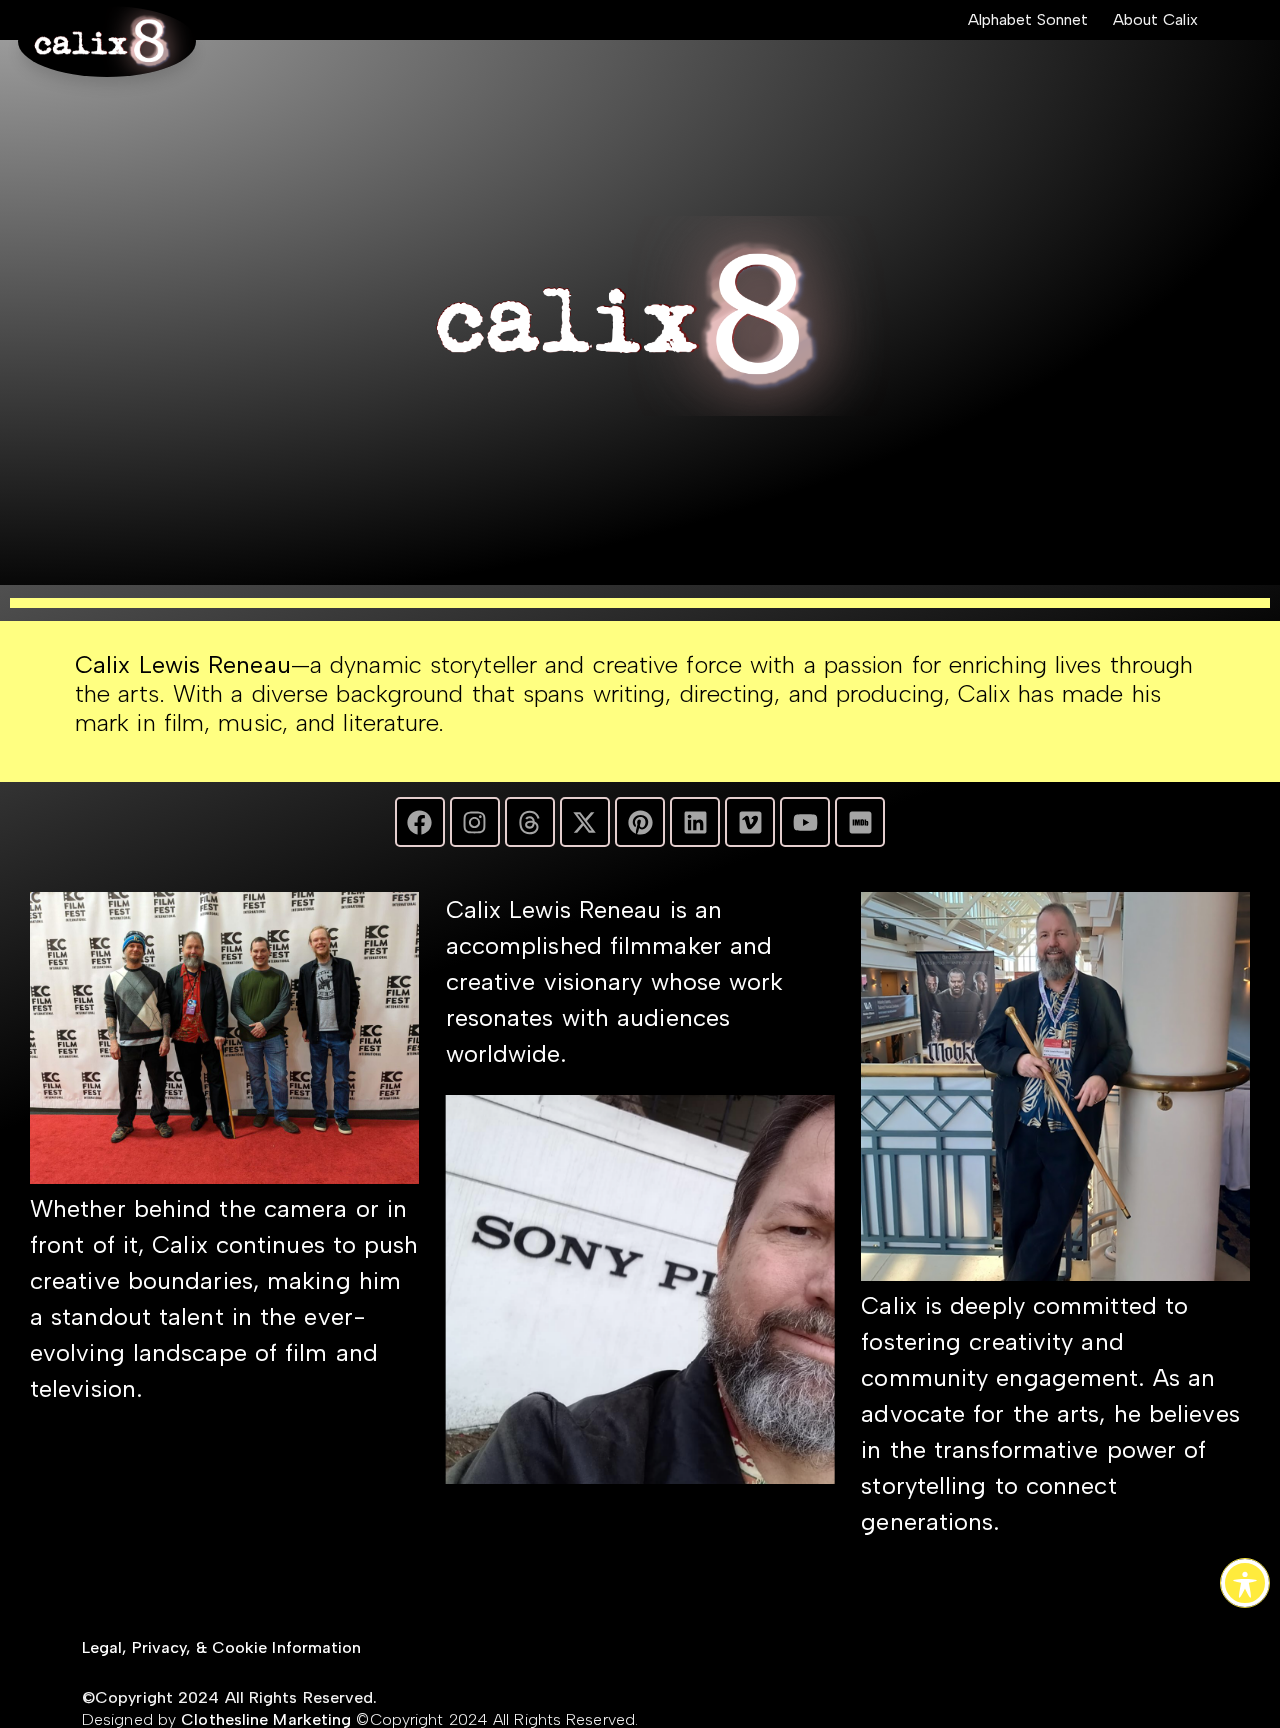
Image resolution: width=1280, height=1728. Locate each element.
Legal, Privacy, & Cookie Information (222, 1647)
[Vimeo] (750, 822)
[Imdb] (860, 822)
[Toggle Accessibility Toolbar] (1245, 1583)
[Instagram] (475, 822)
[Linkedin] (695, 822)
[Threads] (530, 822)
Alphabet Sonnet (1028, 19)
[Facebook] (420, 822)
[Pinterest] (640, 822)
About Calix (1155, 19)
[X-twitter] (585, 822)
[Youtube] (805, 822)
